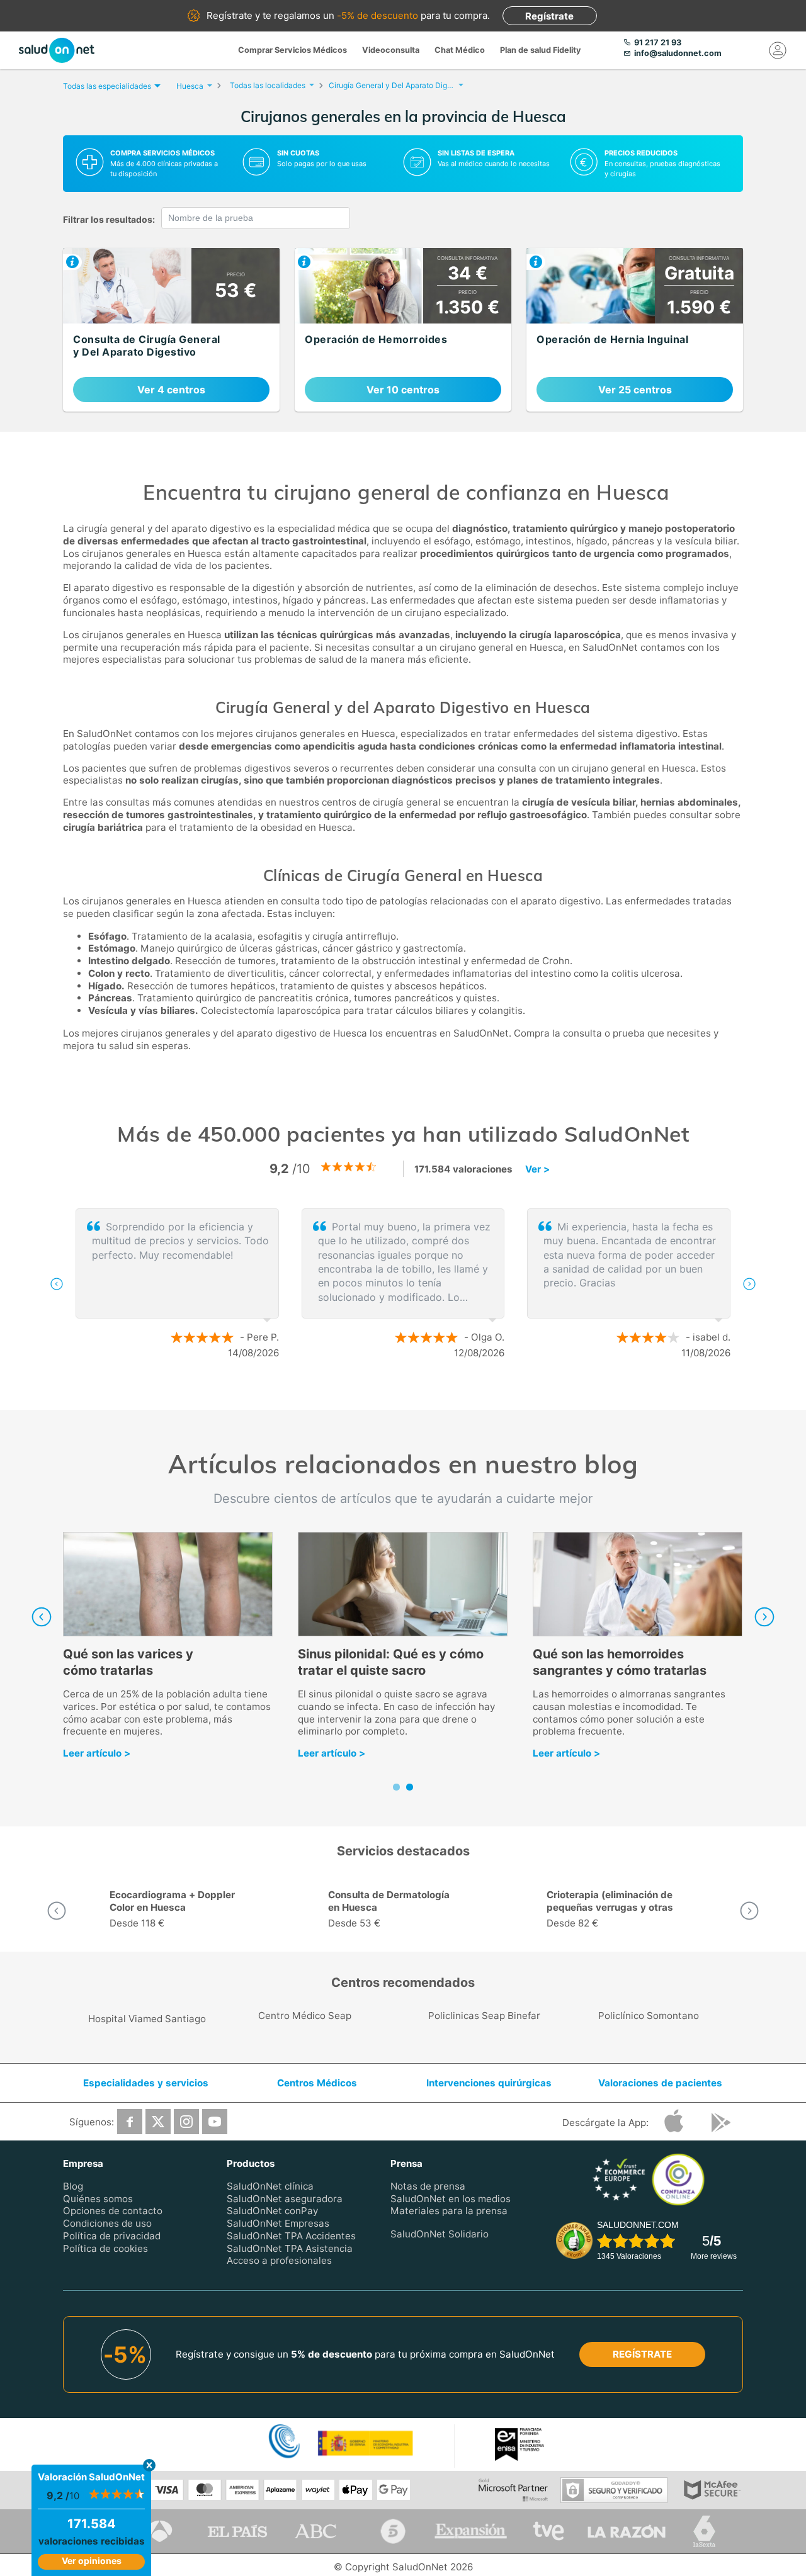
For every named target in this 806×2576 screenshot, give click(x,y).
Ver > (537, 1169)
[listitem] (171, 330)
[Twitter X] (158, 2122)
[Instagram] (186, 2122)
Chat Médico (460, 50)
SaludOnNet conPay (272, 2211)
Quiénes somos (98, 2198)
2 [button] (409, 1394)
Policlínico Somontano (649, 2016)
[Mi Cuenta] (778, 50)
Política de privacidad (112, 2236)
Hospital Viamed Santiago (147, 2019)
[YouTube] (215, 2122)
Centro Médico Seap (305, 2016)
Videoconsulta (391, 50)
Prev (42, 1617)
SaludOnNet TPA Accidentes (291, 2236)
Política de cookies (105, 2248)
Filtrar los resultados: (109, 219)
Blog (73, 2186)
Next (764, 1617)
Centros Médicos (317, 2083)
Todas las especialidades (107, 86)
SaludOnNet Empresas (278, 2223)
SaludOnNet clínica (270, 2186)
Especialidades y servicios (146, 2083)
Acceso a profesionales (279, 2260)
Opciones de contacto (113, 2211)
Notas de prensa (428, 2186)
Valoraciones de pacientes (660, 2083)
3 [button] (428, 1394)
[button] (57, 1284)
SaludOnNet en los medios (451, 2198)
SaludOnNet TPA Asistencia (290, 2248)
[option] (403, 1284)
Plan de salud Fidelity (541, 50)
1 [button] (390, 1394)
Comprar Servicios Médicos (292, 50)
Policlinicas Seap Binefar (484, 2016)
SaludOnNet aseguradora (285, 2198)
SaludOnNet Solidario (440, 2234)
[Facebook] (130, 2122)
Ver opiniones (92, 2561)
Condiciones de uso (107, 2223)
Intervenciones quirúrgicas (489, 2083)
